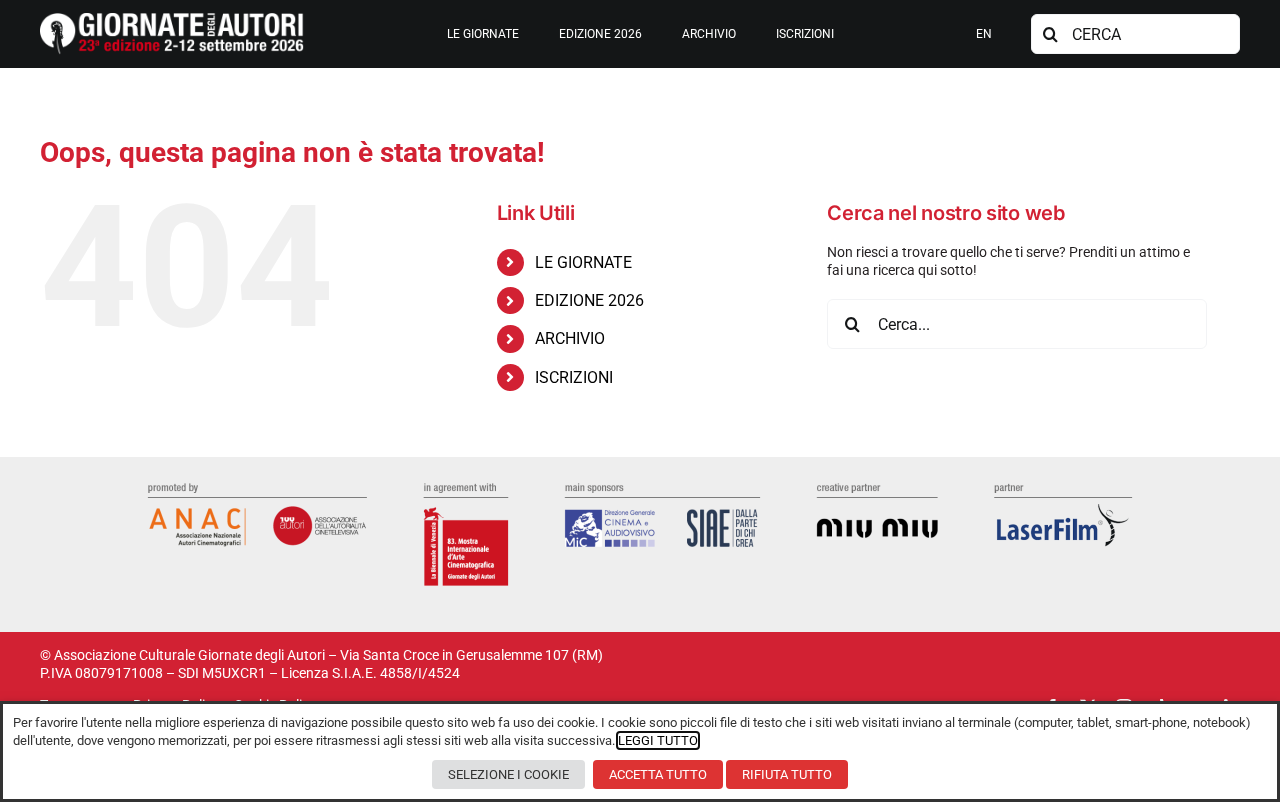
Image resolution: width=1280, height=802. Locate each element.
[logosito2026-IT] (172, 20)
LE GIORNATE (583, 262)
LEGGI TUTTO (658, 740)
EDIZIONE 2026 (589, 300)
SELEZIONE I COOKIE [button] (508, 774)
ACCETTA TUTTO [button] (658, 774)
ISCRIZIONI (574, 377)
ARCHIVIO (570, 338)
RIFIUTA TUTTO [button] (787, 774)
